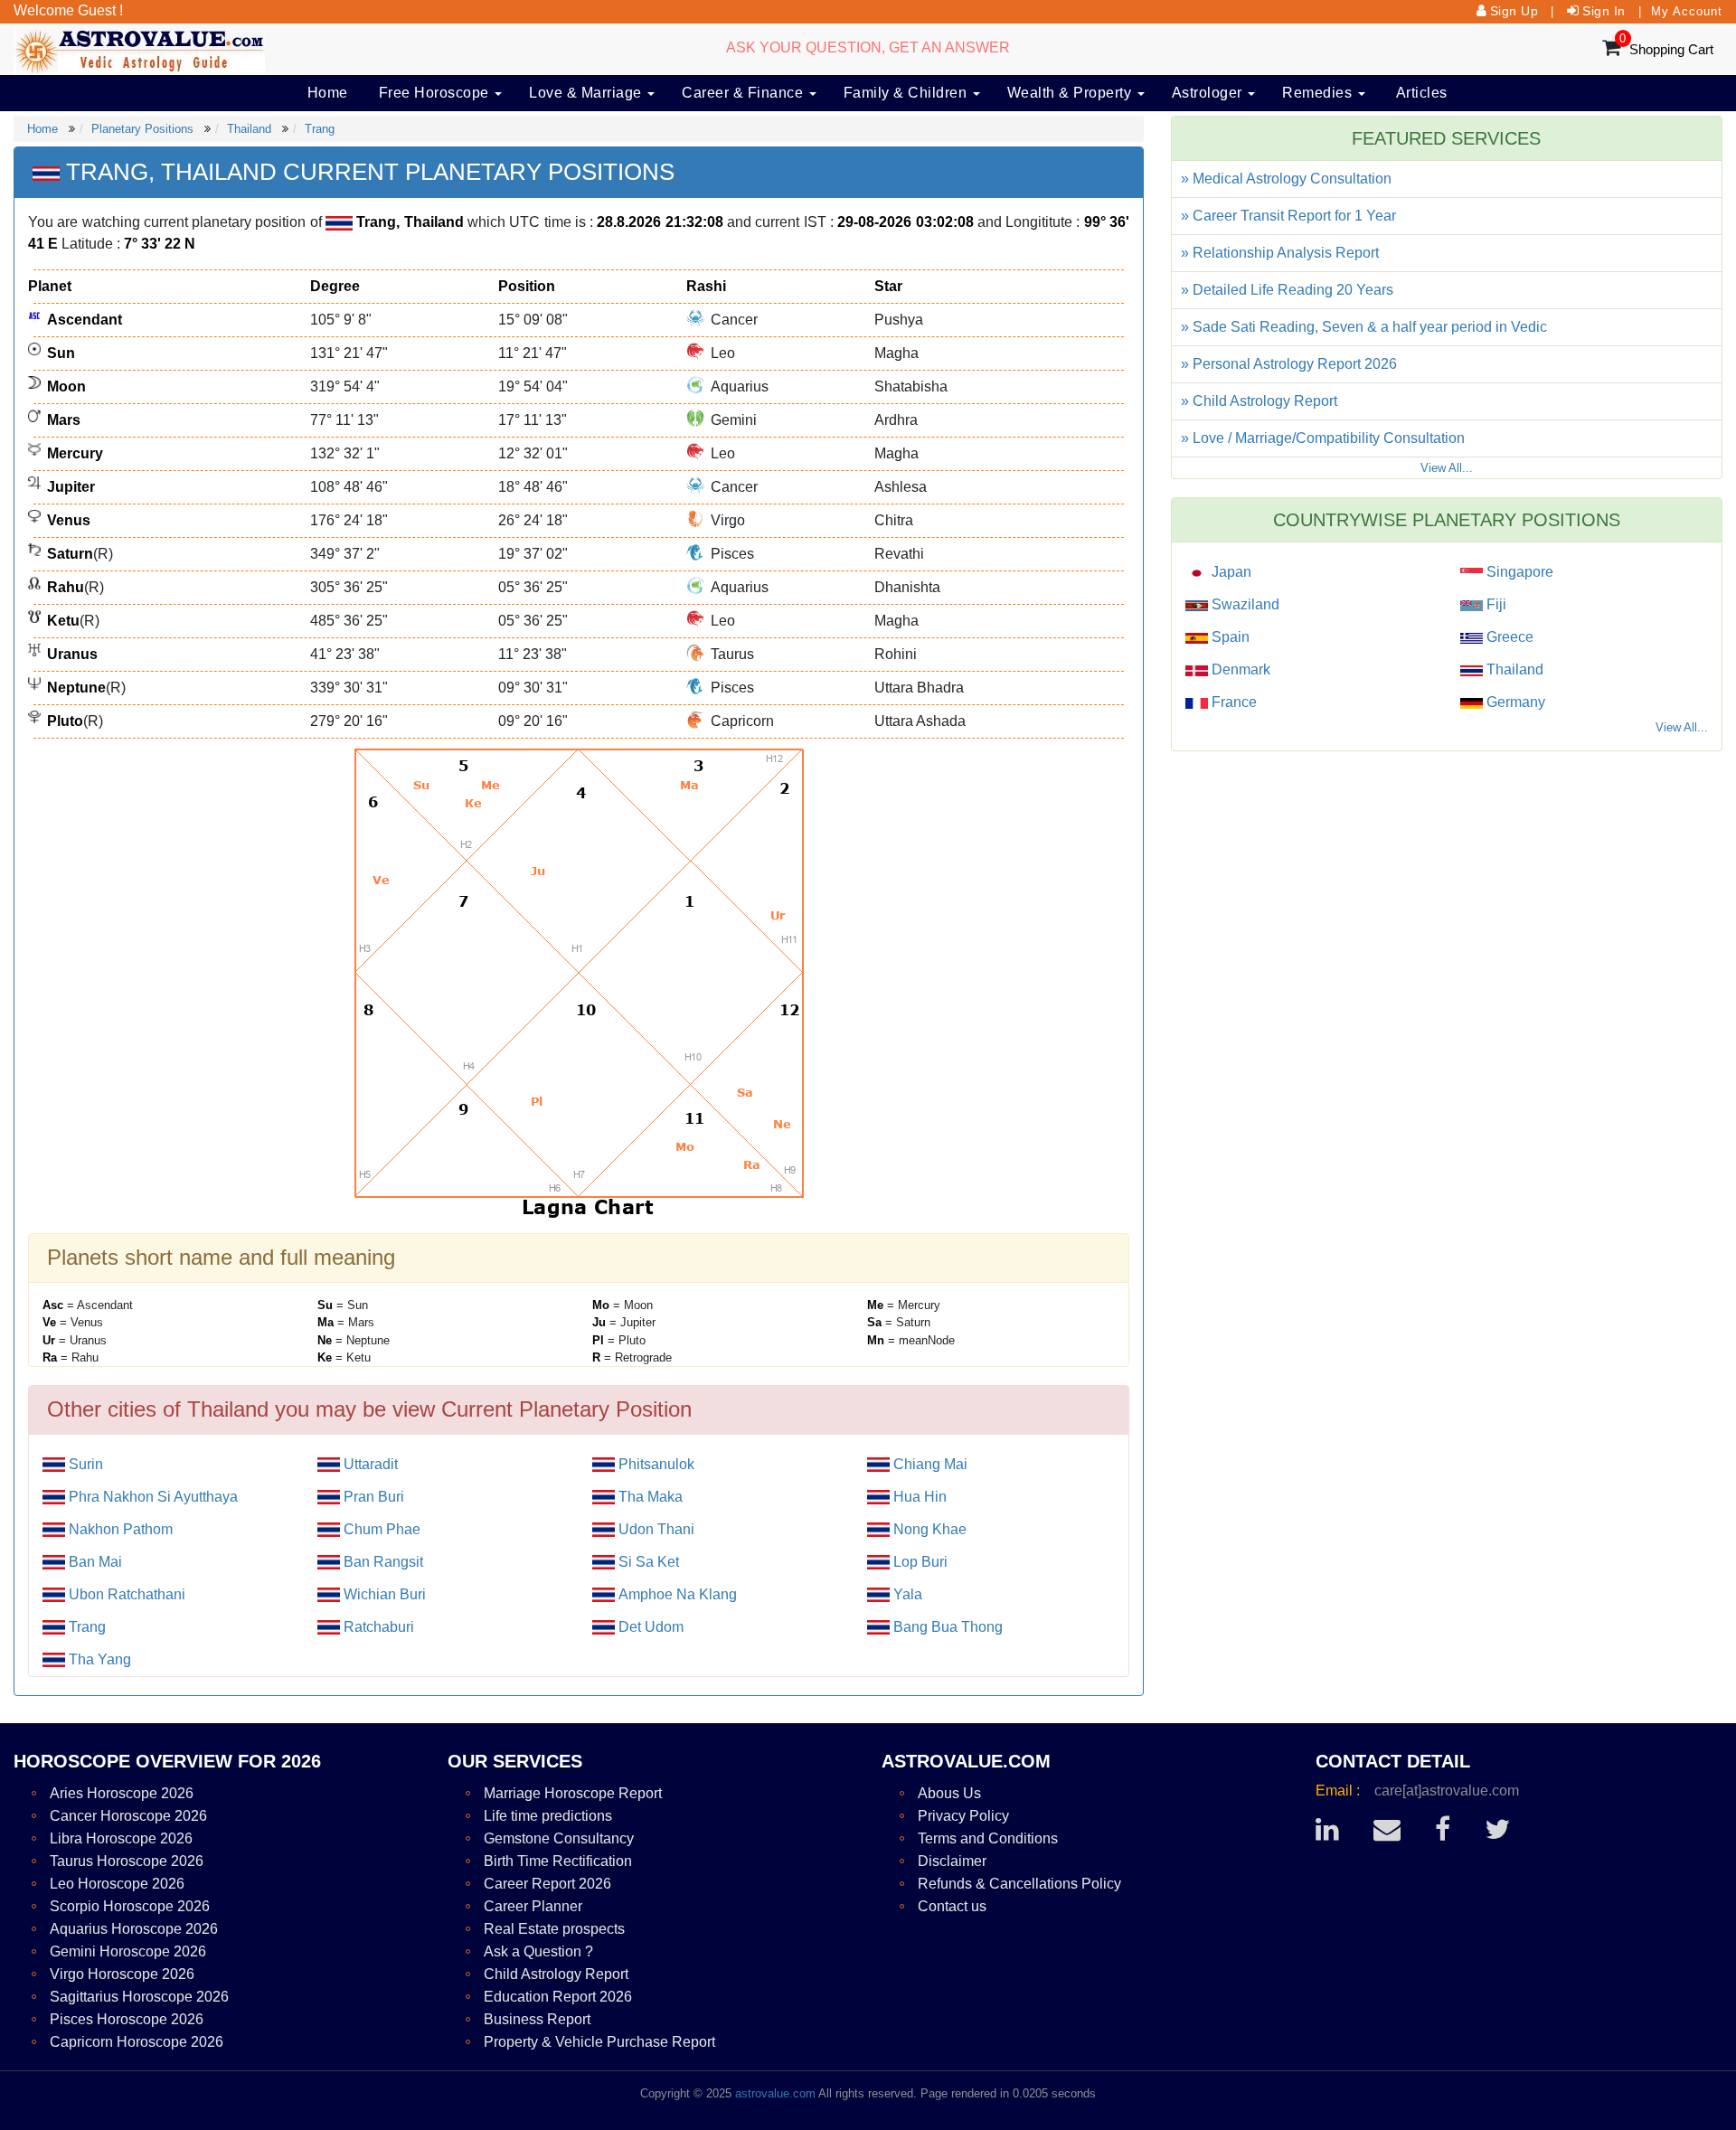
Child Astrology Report (556, 1974)
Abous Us (949, 1793)
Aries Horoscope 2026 (122, 1793)
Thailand (249, 129)
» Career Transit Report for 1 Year (1288, 216)
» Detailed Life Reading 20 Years (1287, 290)
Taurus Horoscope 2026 (127, 1861)
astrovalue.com (775, 2093)
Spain (1229, 637)
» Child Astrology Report (1259, 401)
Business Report (537, 2019)
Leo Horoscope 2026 (117, 1884)
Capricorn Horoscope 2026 (137, 2042)
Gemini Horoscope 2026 (128, 1951)
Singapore (1518, 572)
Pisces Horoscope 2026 (127, 2019)
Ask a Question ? (538, 1951)
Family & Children (907, 93)
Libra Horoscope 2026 (121, 1838)
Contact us (952, 1906)
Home (328, 93)
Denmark (1239, 669)
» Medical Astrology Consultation (1286, 179)
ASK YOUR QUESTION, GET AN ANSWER (868, 47)
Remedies (1319, 93)
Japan (1230, 572)
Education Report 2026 (558, 1997)
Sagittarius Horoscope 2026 (139, 1997)
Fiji (1495, 604)
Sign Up (1514, 11)
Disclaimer (952, 1861)
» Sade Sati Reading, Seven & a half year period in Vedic (1364, 327)
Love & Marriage (587, 93)
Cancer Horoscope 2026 (128, 1816)
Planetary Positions (142, 129)
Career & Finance (745, 93)
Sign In (1604, 11)
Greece (1508, 637)
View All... (1447, 468)
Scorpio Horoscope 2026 (130, 1906)
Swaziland (1244, 604)
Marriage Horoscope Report (573, 1793)
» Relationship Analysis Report (1280, 253)
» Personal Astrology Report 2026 (1289, 364)
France (1232, 702)
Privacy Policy (963, 1816)
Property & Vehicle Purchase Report (599, 2042)
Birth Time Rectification (558, 1861)
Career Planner (533, 1906)
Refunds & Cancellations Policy (1019, 1884)
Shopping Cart (1671, 49)
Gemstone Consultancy (559, 1838)
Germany (1514, 702)
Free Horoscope (436, 93)
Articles (1422, 93)
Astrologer (1209, 93)
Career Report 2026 (547, 1884)
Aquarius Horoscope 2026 (134, 1929)
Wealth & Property (1071, 93)
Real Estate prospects (554, 1929)
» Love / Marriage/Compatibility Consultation (1323, 438)
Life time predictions (548, 1816)
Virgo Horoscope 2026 (122, 1974)
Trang (320, 129)
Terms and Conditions (988, 1838)
